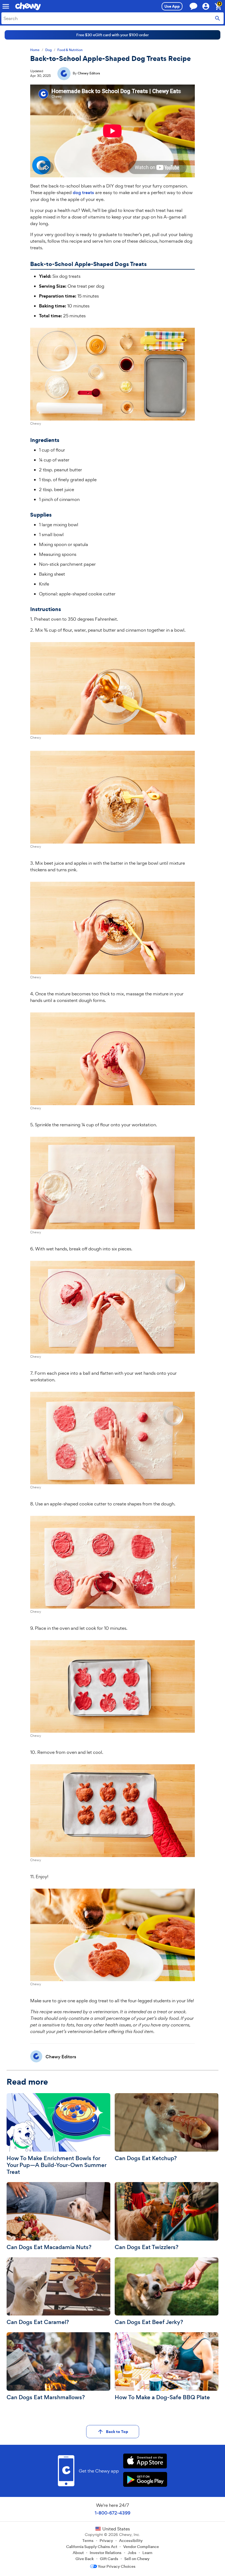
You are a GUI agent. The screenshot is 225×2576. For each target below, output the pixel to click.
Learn (147, 2553)
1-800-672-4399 (113, 2513)
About (78, 2553)
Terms (88, 2541)
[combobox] (113, 18)
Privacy (106, 2541)
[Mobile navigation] (6, 6)
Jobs (132, 2553)
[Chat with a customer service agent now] (193, 6)
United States (116, 2529)
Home (35, 50)
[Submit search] (218, 18)
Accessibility (131, 2541)
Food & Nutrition (70, 50)
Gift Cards (109, 2559)
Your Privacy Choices (117, 2566)
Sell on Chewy (137, 2559)
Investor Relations (106, 2553)
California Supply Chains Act (92, 2547)
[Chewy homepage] (28, 6)
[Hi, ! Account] (208, 6)
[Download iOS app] (145, 2462)
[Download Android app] (145, 2480)
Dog (48, 50)
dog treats (83, 193)
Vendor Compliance (141, 2547)
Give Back (85, 2559)
